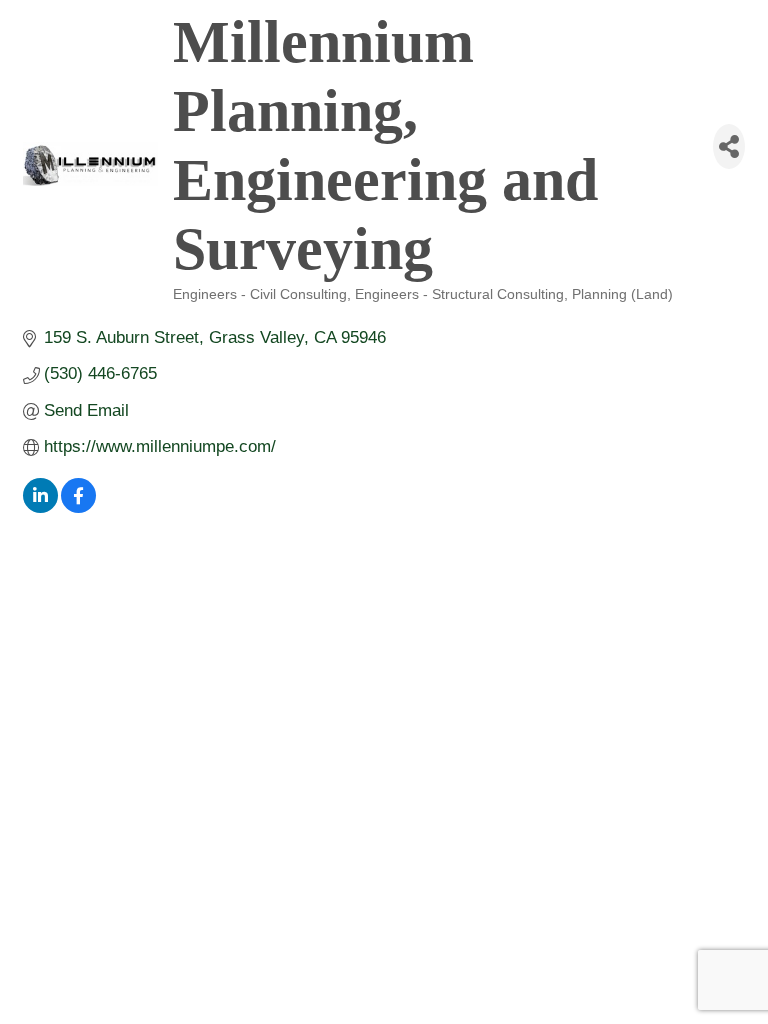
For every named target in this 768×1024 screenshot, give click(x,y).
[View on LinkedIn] (40, 507)
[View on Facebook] (78, 507)
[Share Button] (729, 146)
